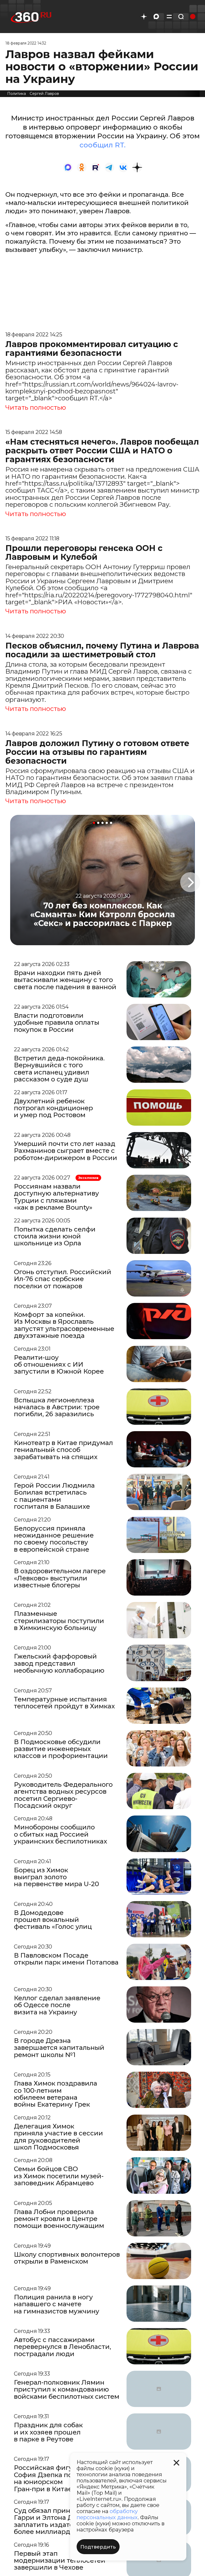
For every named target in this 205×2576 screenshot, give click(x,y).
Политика (17, 94)
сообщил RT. (102, 145)
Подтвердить (98, 2547)
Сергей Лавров (44, 94)
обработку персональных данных (107, 2514)
